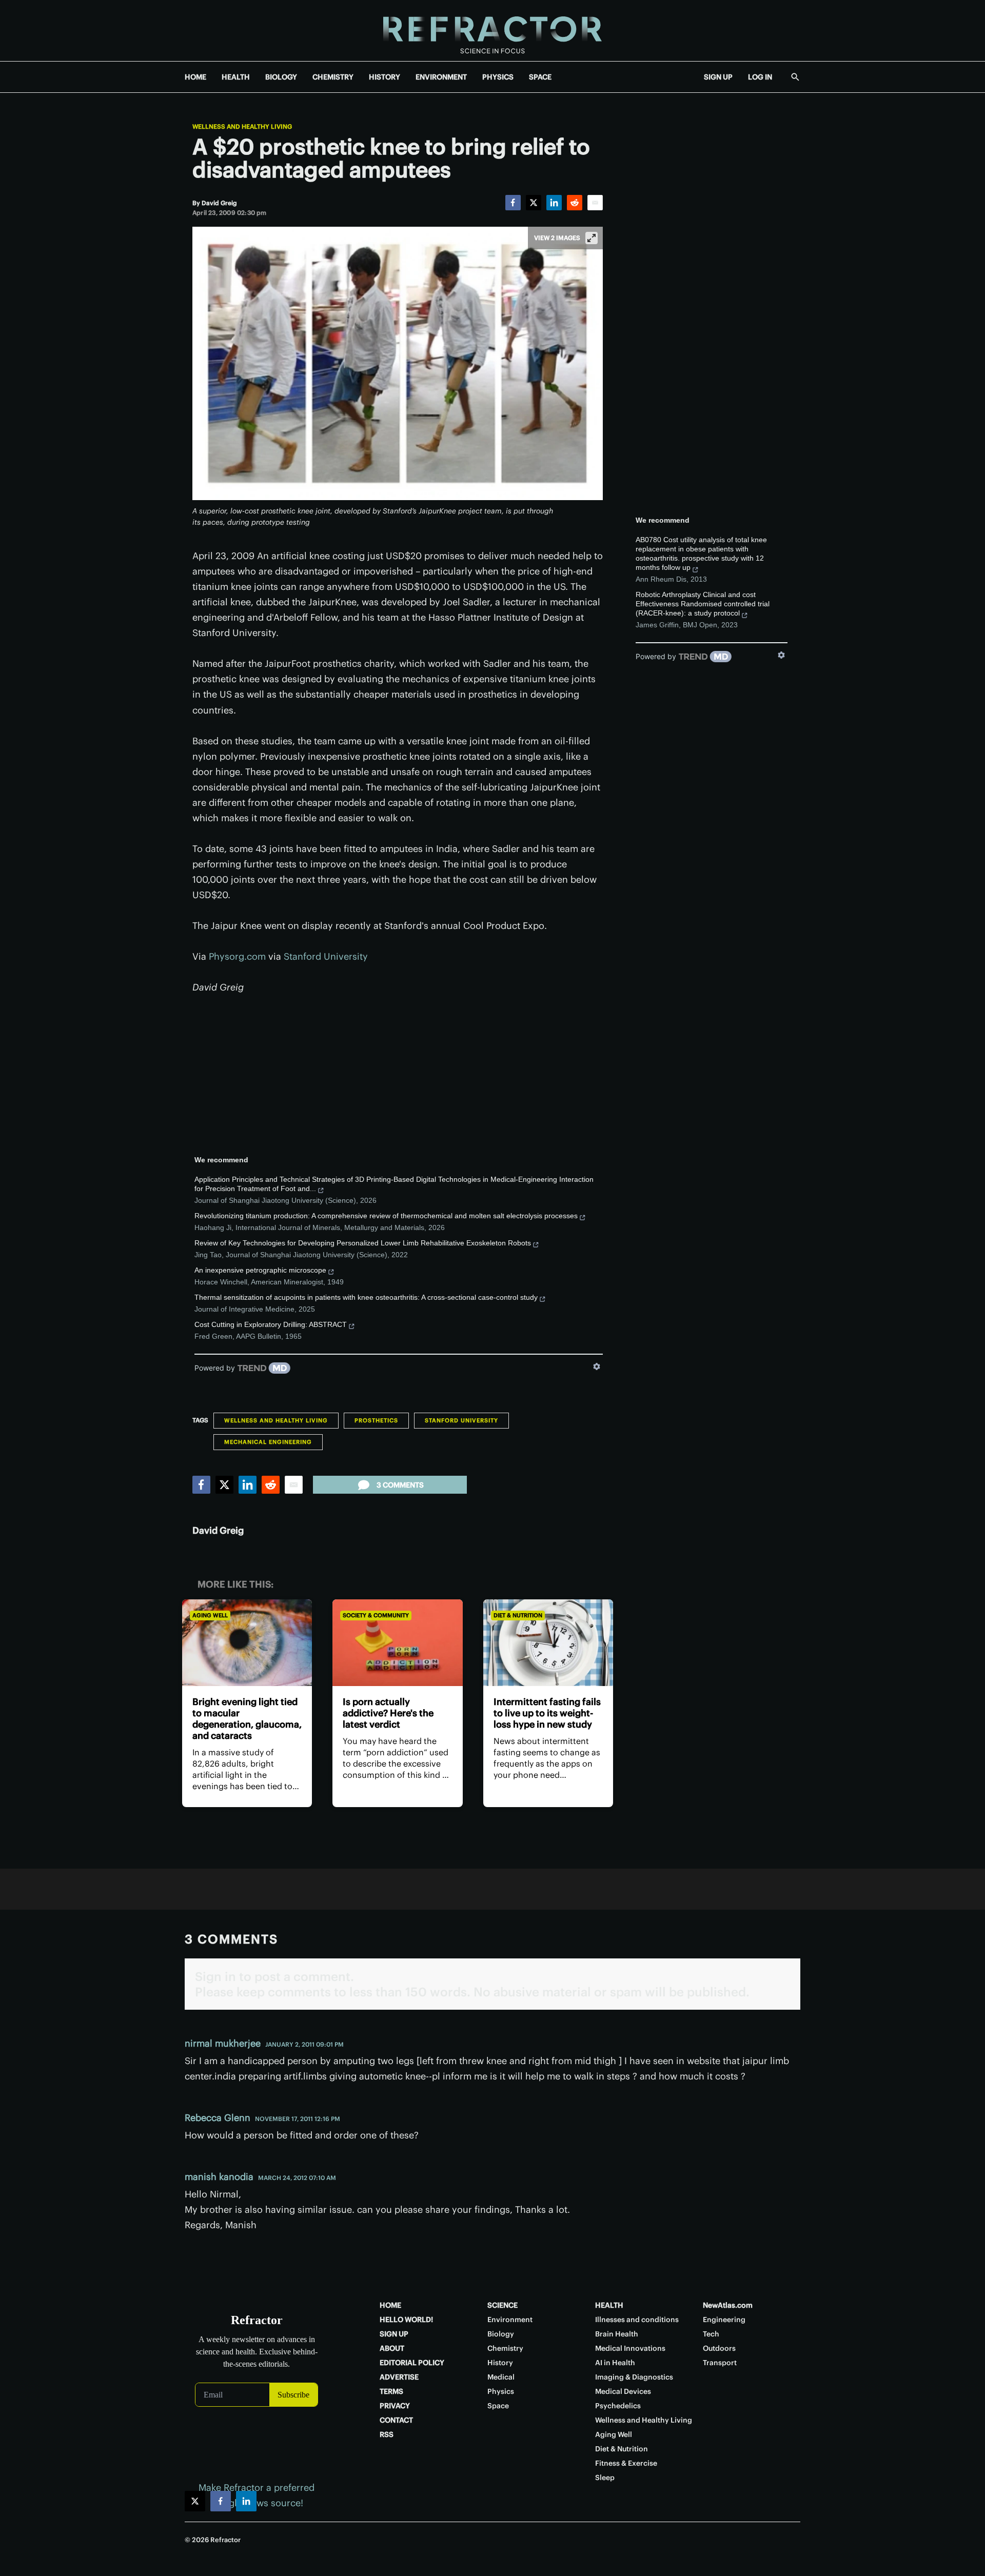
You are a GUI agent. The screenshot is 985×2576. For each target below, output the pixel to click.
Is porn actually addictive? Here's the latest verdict (388, 1713)
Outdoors (719, 2348)
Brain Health (617, 2334)
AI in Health (615, 2363)
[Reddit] (575, 203)
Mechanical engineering (268, 1442)
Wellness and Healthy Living (242, 127)
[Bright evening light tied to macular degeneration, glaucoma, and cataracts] (247, 1643)
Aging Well (210, 1615)
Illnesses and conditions (637, 2320)
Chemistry (505, 2348)
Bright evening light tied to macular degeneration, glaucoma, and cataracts (247, 1719)
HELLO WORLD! (406, 2320)
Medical (501, 2377)
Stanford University (326, 956)
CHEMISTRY (333, 77)
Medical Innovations (630, 2348)
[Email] (595, 203)
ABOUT (392, 2348)
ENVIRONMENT (441, 77)
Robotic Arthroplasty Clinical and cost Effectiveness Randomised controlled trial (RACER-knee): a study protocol (703, 604)
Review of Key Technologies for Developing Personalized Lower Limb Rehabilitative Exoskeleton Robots (363, 1243)
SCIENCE (503, 2305)
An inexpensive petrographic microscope (260, 1270)
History (500, 2363)
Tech (711, 2334)
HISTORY (385, 77)
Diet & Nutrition (518, 1615)
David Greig (218, 1530)
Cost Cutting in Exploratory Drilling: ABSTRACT (271, 1324)
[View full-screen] (592, 238)
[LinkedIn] (554, 203)
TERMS (391, 2391)
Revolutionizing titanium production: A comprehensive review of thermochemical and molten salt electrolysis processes (386, 1216)
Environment (510, 2320)
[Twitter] (534, 203)
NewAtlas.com (728, 2305)
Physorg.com (237, 956)
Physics (501, 2391)
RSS (387, 2434)
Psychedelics (618, 2406)
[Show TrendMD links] (597, 1366)
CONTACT (396, 2420)
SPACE (540, 77)
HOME (195, 77)
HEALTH (236, 77)
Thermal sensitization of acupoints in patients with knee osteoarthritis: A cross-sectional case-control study (366, 1297)
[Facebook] (513, 203)
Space (498, 2406)
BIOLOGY (281, 77)
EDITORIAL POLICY (412, 2363)
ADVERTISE (399, 2377)
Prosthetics (376, 1420)
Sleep (605, 2478)
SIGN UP (718, 77)
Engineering (724, 2320)
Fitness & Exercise (626, 2463)
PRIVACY (395, 2406)
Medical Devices (623, 2391)
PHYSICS (498, 77)
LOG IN (760, 77)
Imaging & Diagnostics (634, 2377)
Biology (501, 2334)
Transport (720, 2363)
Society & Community (376, 1615)
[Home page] (493, 31)
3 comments (400, 1485)
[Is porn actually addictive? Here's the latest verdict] (397, 1643)
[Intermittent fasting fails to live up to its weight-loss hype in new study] (548, 1643)
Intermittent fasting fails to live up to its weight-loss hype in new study (547, 1713)
